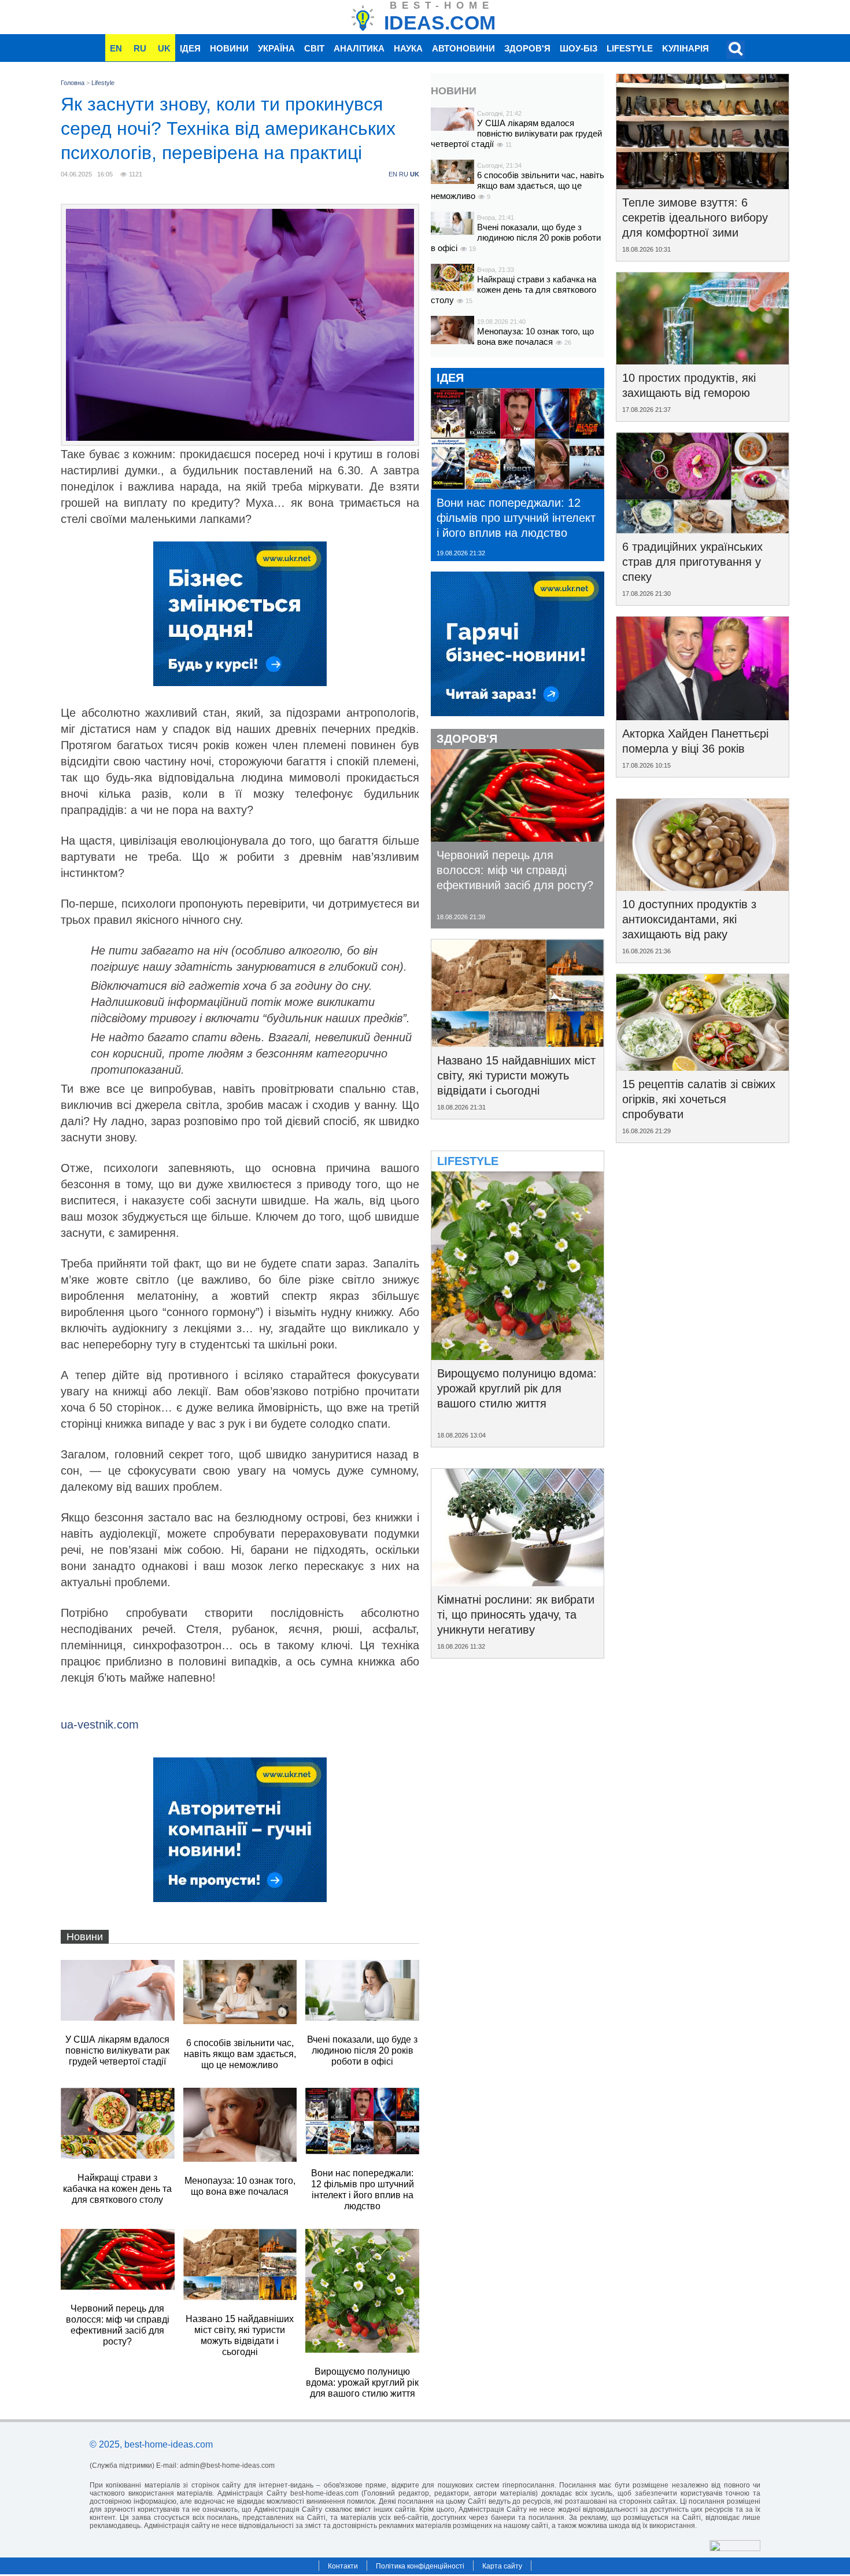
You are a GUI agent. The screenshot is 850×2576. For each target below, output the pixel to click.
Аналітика (359, 48)
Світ (314, 48)
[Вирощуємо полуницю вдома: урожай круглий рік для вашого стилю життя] (518, 1356)
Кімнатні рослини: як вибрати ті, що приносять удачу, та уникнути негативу (516, 1615)
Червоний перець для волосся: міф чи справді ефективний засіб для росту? (515, 870)
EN (116, 48)
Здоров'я (527, 48)
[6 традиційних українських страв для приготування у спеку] (703, 529)
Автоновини (463, 48)
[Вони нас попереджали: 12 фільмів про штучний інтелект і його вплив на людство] (518, 485)
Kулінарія (685, 48)
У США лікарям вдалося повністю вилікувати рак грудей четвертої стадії (516, 133)
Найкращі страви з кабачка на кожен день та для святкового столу (513, 290)
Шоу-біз (579, 48)
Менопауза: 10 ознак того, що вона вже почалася (535, 336)
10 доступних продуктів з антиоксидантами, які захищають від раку (689, 919)
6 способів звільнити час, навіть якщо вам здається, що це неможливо (518, 185)
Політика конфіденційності (420, 2566)
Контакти (343, 2566)
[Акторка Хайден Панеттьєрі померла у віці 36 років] (703, 716)
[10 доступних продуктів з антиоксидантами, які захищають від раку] (703, 887)
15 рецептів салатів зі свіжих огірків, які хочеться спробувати (699, 1099)
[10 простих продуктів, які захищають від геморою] (703, 360)
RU (140, 48)
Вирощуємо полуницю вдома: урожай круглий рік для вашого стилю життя (517, 1388)
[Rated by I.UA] (735, 2548)
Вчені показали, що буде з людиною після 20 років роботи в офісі (516, 237)
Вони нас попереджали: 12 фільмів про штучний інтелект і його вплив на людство (516, 518)
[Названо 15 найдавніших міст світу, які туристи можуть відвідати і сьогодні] (518, 1043)
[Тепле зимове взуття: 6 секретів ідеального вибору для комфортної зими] (703, 185)
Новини (229, 48)
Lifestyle (630, 48)
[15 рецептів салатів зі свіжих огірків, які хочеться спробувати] (703, 1067)
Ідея (190, 48)
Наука (408, 48)
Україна (276, 48)
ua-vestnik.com (100, 1724)
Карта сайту (502, 2566)
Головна (73, 83)
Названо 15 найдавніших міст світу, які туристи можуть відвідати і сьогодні (516, 1075)
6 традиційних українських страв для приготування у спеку (692, 562)
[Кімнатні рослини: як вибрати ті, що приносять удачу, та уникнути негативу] (518, 1582)
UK (164, 48)
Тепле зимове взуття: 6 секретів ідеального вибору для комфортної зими (695, 218)
